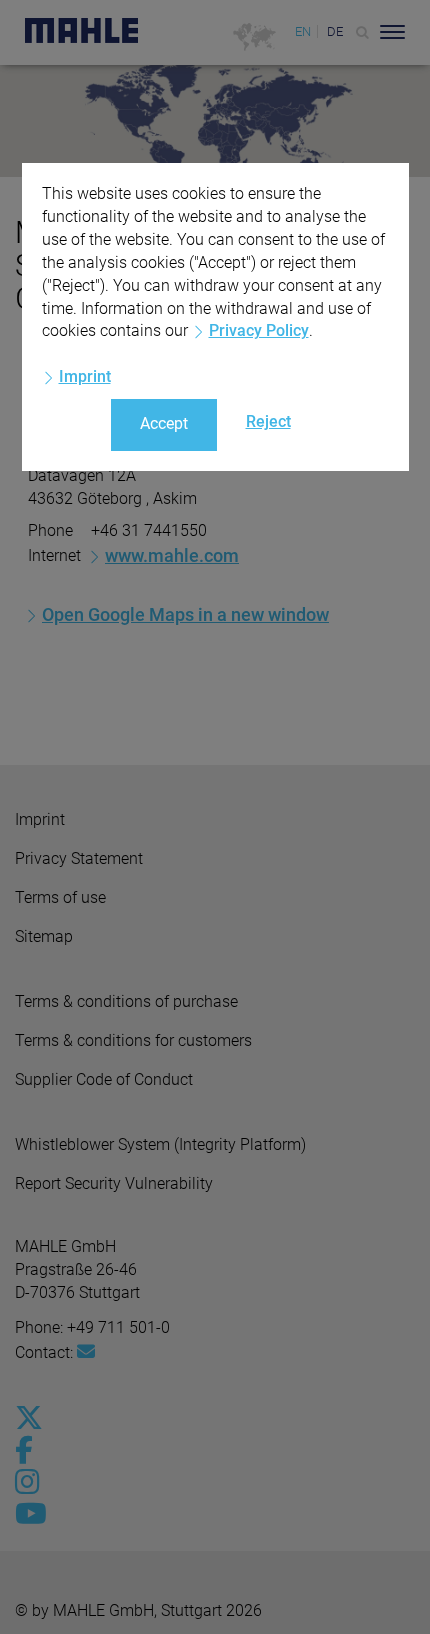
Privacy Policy (259, 330)
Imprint (85, 376)
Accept (164, 423)
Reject (268, 421)
